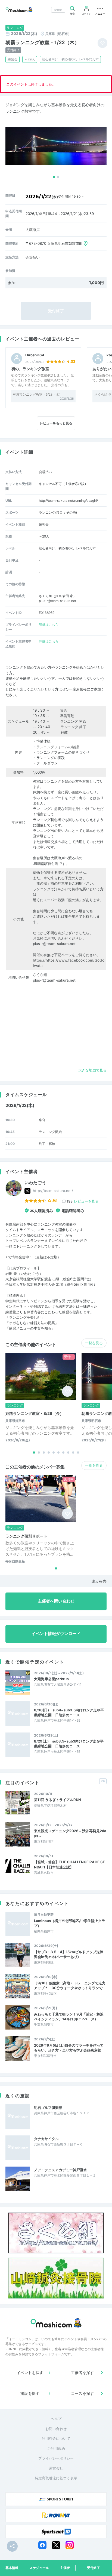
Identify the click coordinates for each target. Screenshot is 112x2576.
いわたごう (35, 1183)
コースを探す (82, 2393)
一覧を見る (94, 1343)
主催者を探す (82, 2373)
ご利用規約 (56, 2448)
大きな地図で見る (92, 1070)
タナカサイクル (46, 2139)
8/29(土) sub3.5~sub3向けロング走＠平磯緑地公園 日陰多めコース (69, 1744)
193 (83, 1201)
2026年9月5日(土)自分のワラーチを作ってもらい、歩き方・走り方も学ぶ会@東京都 (69, 2048)
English (58, 10)
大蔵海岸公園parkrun (51, 1679)
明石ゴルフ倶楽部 (48, 2108)
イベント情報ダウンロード (56, 1634)
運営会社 (56, 2468)
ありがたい (102, 369)
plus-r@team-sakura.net (54, 944)
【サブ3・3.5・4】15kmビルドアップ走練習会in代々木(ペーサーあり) (69, 1954)
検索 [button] (72, 14)
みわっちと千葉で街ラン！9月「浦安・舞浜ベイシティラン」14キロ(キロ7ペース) (69, 2017)
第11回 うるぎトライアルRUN (57, 1800)
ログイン (86, 14)
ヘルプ (56, 2419)
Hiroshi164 (35, 355)
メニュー (100, 14)
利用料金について (56, 2438)
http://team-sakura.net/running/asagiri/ (68, 501)
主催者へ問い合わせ (56, 1601)
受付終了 (94, 2568)
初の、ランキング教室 (30, 369)
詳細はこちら (49, 625)
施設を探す (30, 2393)
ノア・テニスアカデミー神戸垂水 (60, 2170)
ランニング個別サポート (26, 1536)
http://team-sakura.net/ (53, 1191)
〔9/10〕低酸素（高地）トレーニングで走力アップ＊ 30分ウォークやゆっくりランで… (70, 1985)
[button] (54, 177)
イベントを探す (30, 2373)
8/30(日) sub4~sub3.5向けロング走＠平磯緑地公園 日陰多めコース (69, 1712)
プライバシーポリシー (56, 2458)
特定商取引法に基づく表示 (56, 2478)
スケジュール (39, 2568)
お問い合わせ (56, 2429)
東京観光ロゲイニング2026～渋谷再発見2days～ (70, 1833)
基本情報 (12, 2568)
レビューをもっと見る (56, 423)
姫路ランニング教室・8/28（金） (35, 1413)
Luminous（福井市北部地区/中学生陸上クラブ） (70, 1923)
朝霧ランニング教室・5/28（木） (38, 394)
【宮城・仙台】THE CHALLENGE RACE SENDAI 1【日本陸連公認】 (69, 1864)
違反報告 (99, 1581)
